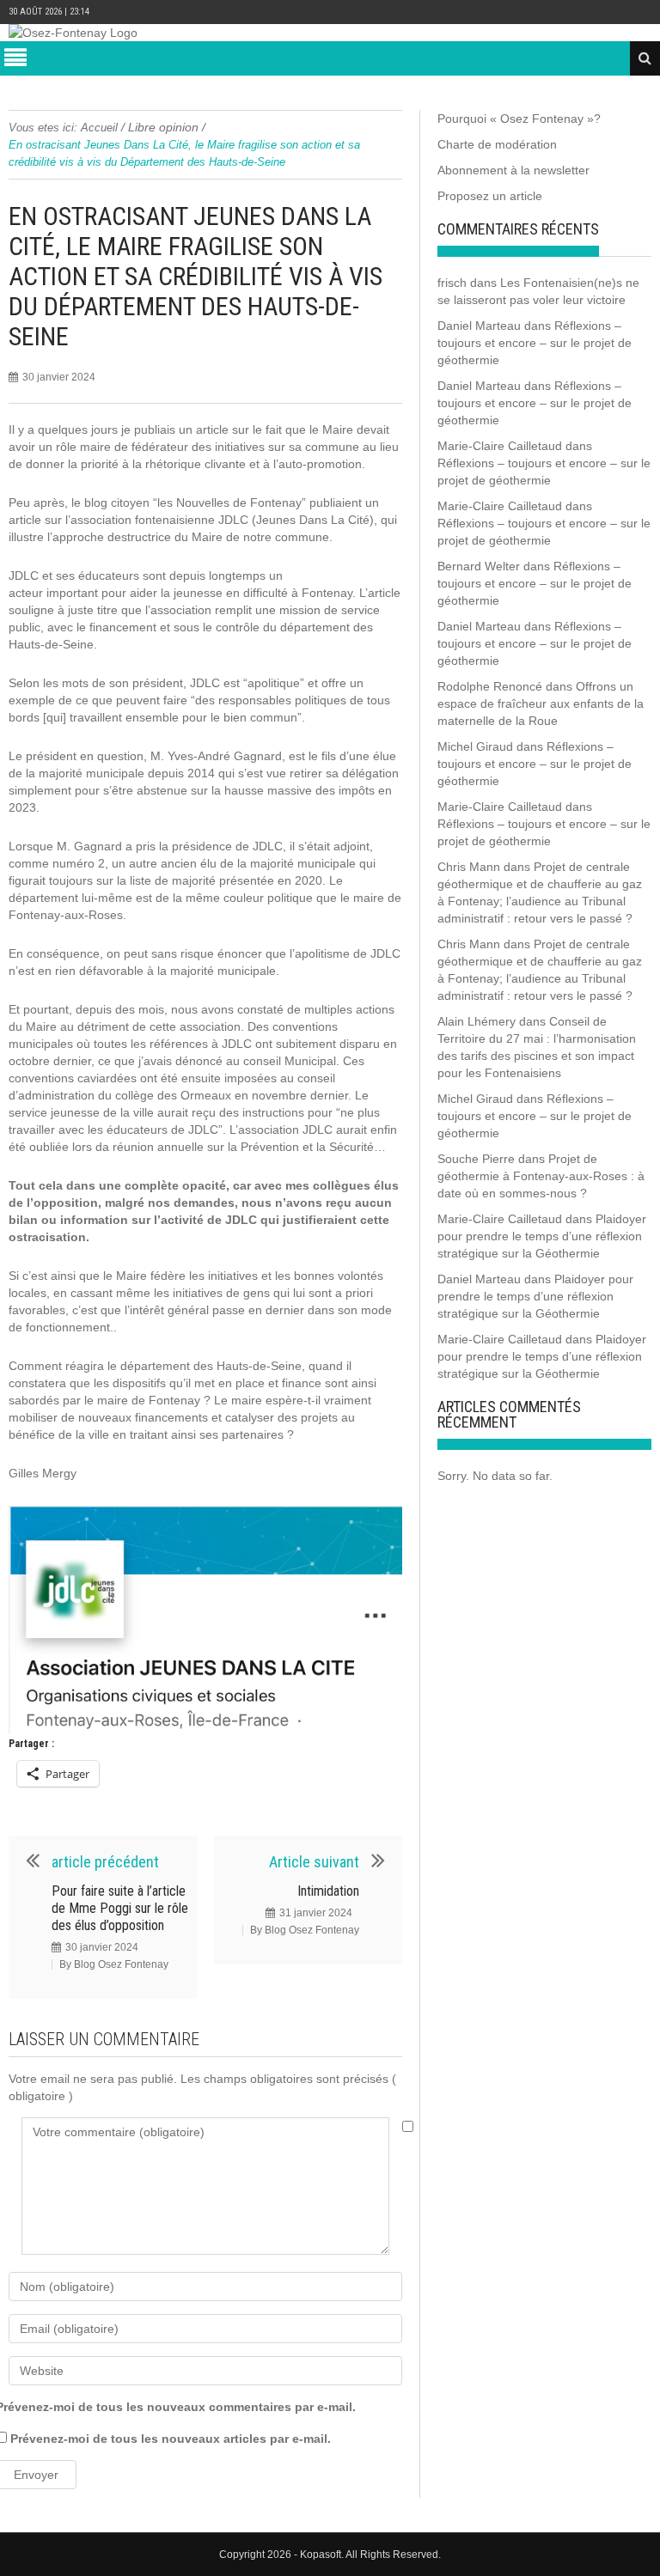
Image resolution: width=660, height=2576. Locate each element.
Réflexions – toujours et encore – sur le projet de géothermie (535, 343)
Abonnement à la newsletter (513, 170)
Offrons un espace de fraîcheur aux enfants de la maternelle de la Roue (541, 703)
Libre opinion (163, 127)
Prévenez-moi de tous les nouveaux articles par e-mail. (171, 2439)
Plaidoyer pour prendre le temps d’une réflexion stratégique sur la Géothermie (542, 1236)
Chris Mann (469, 867)
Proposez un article (490, 196)
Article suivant (314, 1862)
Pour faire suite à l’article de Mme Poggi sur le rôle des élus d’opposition (120, 1908)
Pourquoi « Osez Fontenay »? (519, 119)
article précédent (105, 1862)
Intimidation (328, 1891)
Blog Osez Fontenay (121, 1964)
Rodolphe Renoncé (490, 686)
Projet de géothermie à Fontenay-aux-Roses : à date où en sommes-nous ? (541, 1176)
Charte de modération (497, 144)
